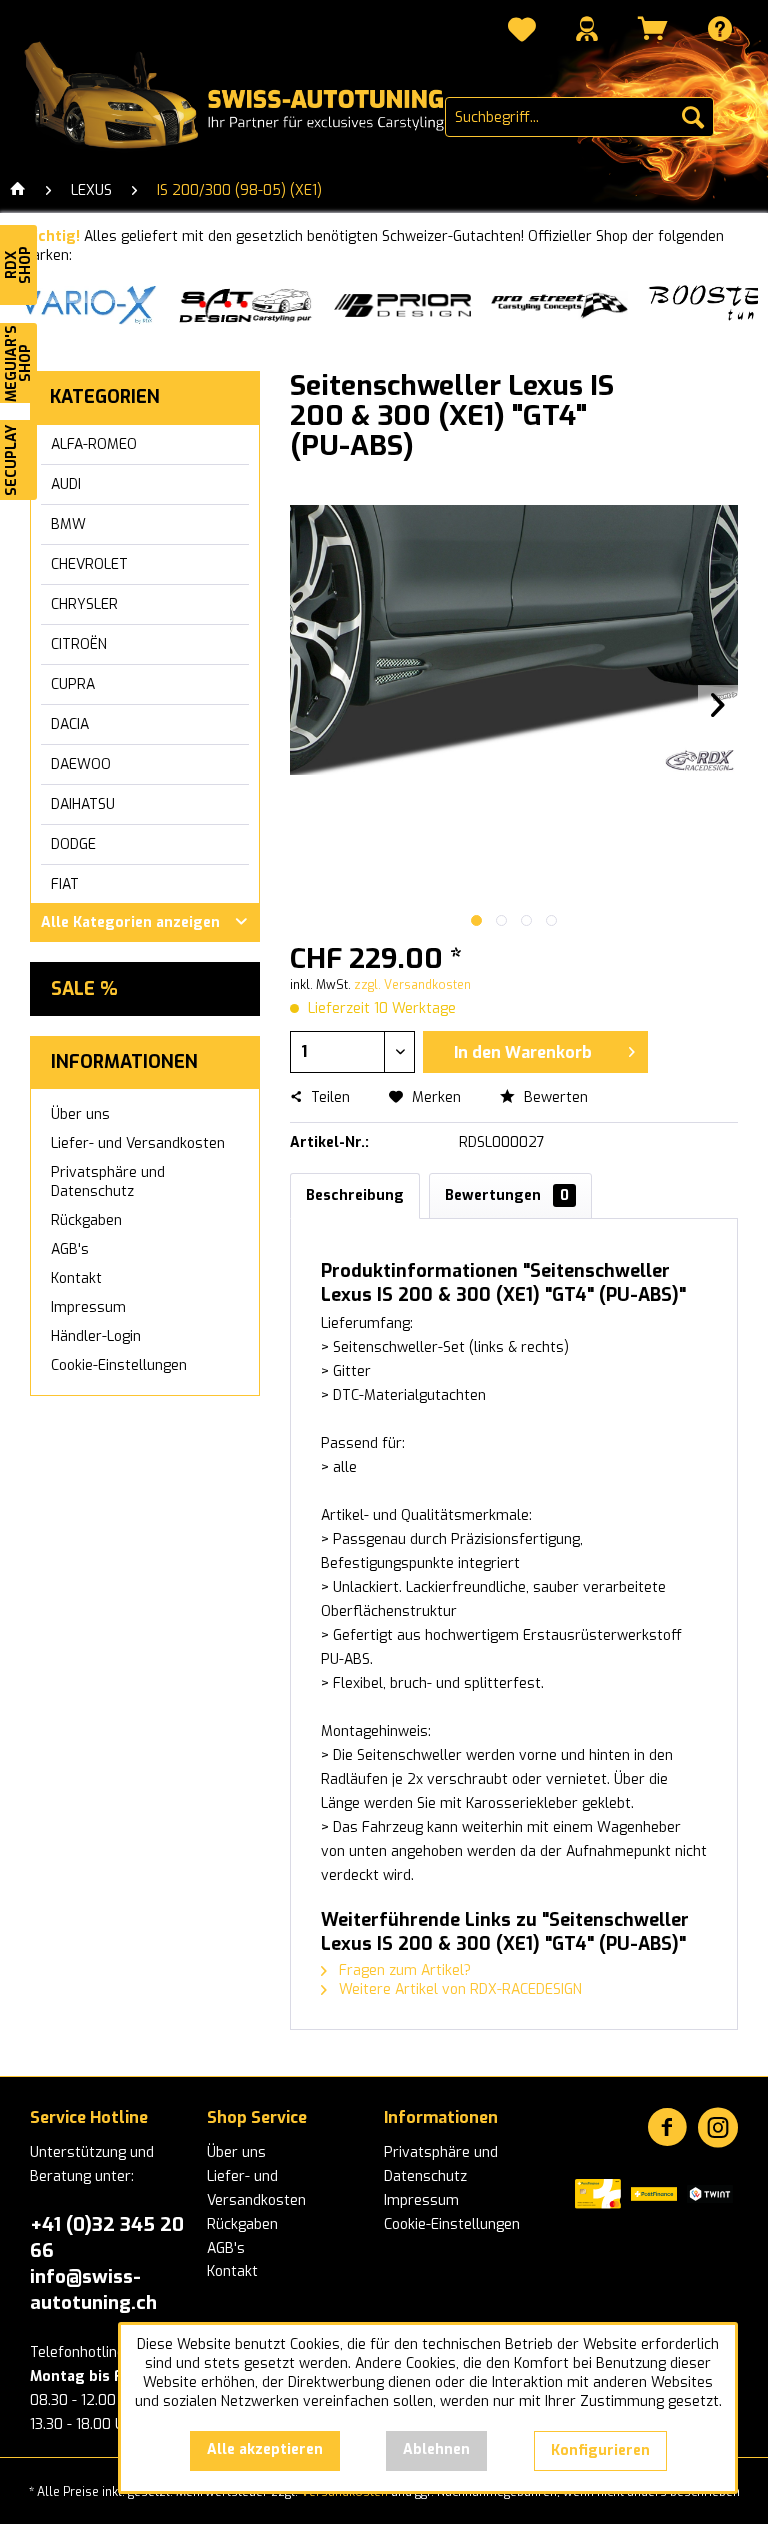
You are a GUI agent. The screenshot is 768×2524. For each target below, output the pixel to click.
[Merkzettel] (522, 32)
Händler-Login (96, 1336)
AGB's (70, 1249)
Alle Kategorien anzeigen (130, 922)
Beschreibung (355, 1195)
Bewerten (554, 1097)
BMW (68, 524)
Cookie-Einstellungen (119, 1365)
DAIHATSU (83, 804)
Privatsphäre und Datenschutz (108, 1182)
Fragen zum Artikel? (403, 1970)
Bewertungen (507, 1195)
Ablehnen (436, 2449)
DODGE (73, 844)
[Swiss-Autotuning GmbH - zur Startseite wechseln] (234, 96)
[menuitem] (522, 32)
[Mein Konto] (587, 28)
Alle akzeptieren (265, 2449)
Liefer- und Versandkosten (138, 1143)
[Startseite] (18, 191)
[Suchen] (693, 117)
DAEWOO (81, 764)
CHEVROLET (89, 564)
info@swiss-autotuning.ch (93, 2289)
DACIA (70, 724)
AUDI (66, 484)
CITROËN (79, 644)
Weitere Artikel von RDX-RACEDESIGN (458, 1989)
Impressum (88, 1307)
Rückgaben (86, 1220)
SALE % (84, 989)
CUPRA (73, 684)
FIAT (65, 884)
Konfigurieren (600, 2450)
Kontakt (76, 1278)
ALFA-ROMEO (94, 444)
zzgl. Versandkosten (412, 985)
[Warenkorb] (653, 28)
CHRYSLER (84, 604)
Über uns (80, 1114)
